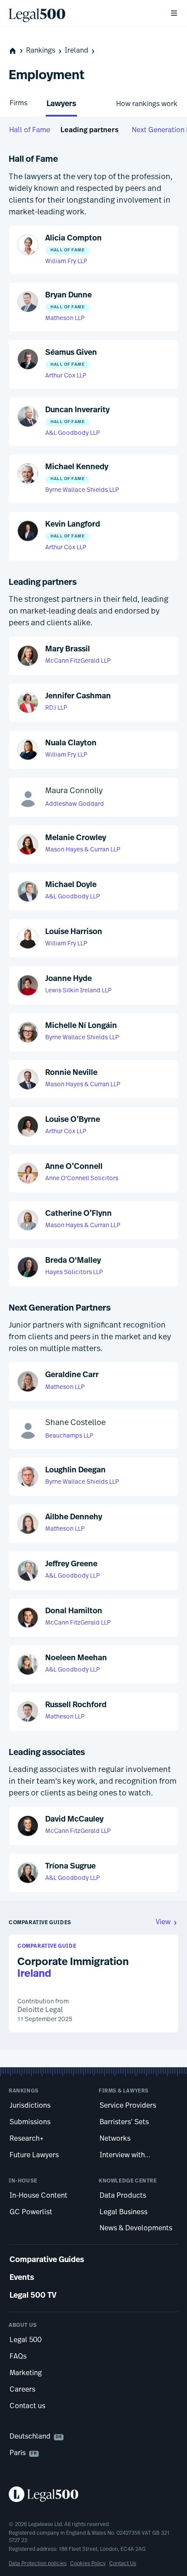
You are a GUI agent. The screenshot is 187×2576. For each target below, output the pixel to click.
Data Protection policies (38, 2564)
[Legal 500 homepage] (93, 2494)
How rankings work (147, 104)
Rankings (41, 51)
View (163, 1922)
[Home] (82, 13)
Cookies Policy (88, 2564)
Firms (18, 103)
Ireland (77, 51)
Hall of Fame (30, 130)
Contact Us (123, 2564)
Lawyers (61, 104)
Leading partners (90, 130)
